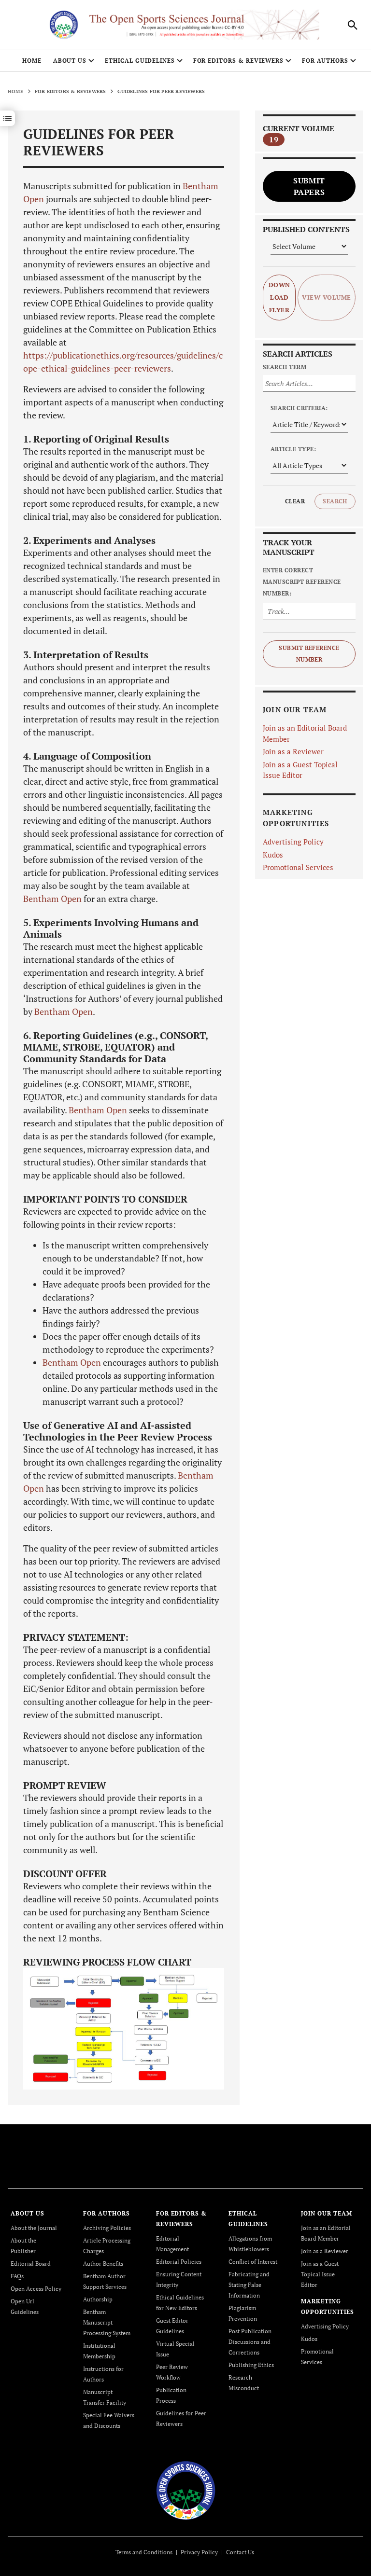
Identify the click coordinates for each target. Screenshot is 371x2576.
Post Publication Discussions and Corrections (250, 2342)
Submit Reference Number (309, 654)
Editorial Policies (179, 2262)
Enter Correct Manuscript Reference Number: (302, 582)
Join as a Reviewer (293, 751)
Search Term (285, 367)
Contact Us (240, 2552)
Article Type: (293, 449)
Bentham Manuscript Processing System (107, 2322)
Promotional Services (298, 867)
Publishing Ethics (251, 2365)
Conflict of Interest (253, 2262)
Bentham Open (52, 899)
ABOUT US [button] (70, 61)
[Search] (353, 25)
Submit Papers (309, 186)
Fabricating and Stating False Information (249, 2285)
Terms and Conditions (144, 2552)
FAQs (17, 2276)
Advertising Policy (293, 842)
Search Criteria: (299, 408)
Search (335, 501)
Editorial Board (31, 2264)
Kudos (273, 855)
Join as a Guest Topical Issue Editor (320, 2274)
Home (32, 61)
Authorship (98, 2299)
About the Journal (34, 2228)
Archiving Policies (107, 2228)
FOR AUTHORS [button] (325, 61)
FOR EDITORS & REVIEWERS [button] (238, 61)
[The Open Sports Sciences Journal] (186, 2489)
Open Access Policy (36, 2289)
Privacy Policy (199, 2552)
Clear (295, 501)
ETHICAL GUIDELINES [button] (140, 61)
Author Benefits (103, 2264)
